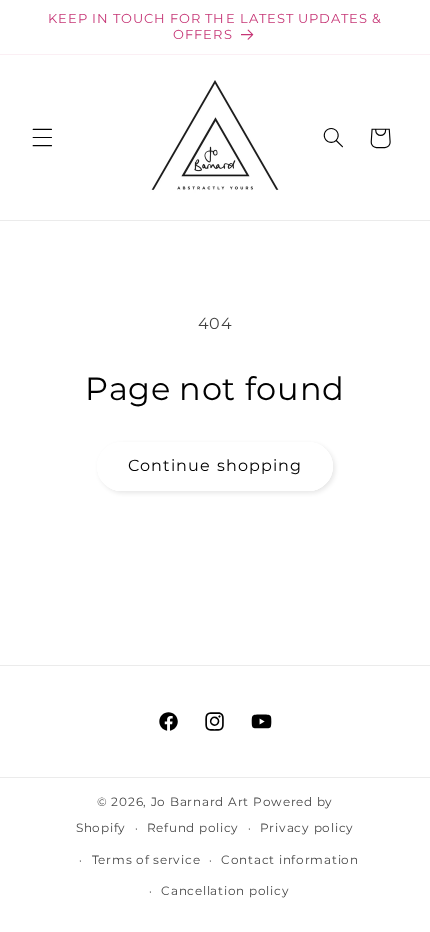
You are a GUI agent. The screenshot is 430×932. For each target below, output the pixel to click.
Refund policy (193, 828)
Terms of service (146, 860)
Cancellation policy (225, 891)
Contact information (290, 860)
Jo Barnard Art (200, 802)
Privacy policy (307, 828)
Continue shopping (215, 465)
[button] (42, 138)
